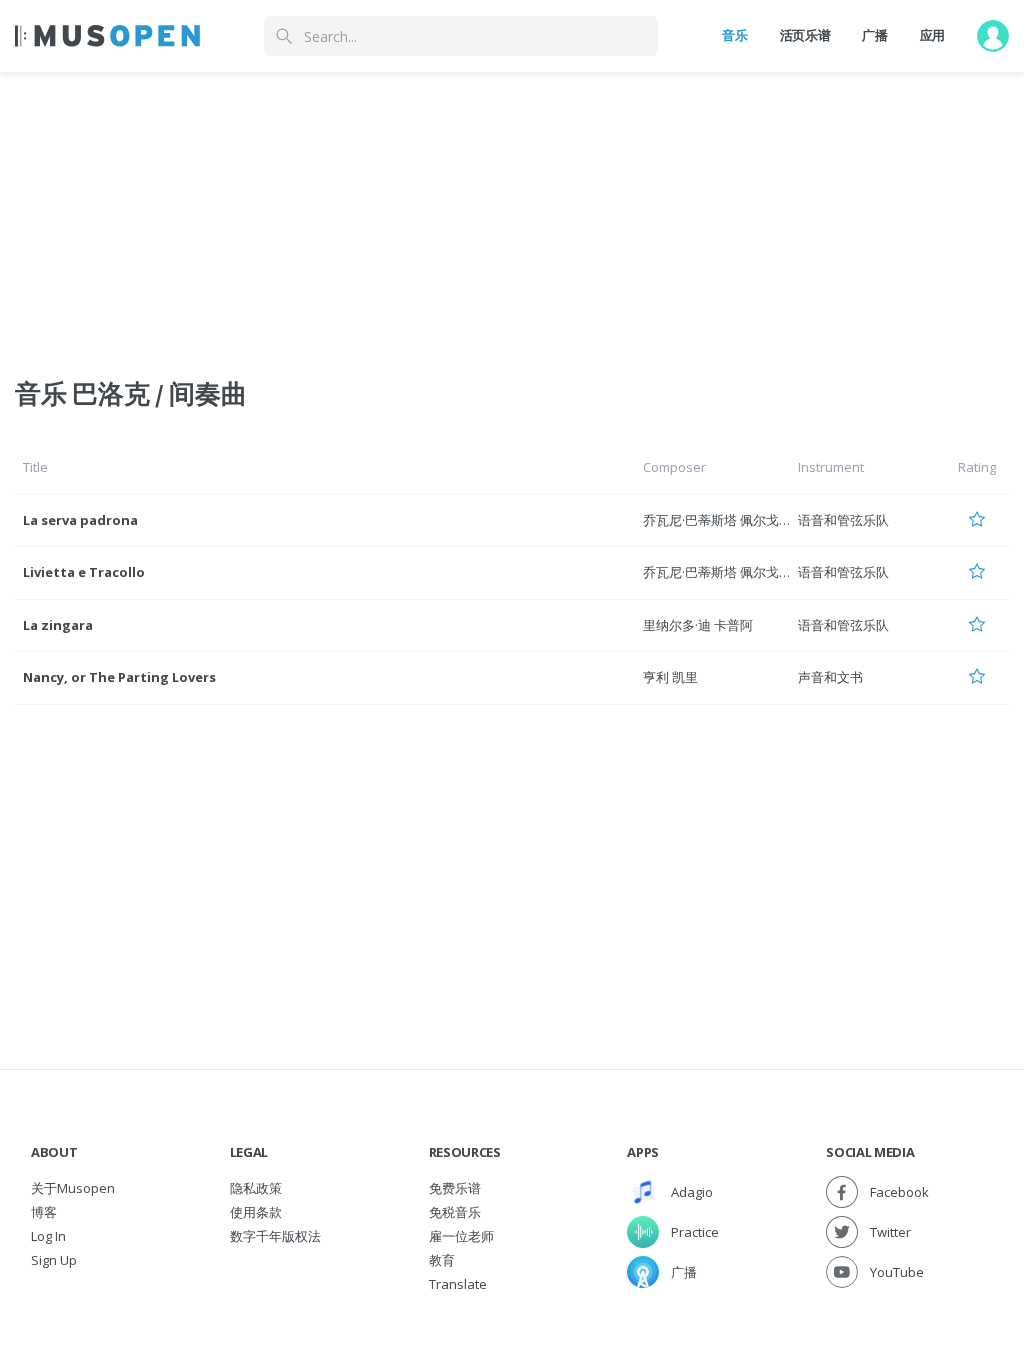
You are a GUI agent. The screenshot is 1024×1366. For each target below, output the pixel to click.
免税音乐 (455, 1212)
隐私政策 (256, 1188)
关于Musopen (73, 1188)
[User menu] (993, 36)
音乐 (734, 35)
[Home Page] (107, 36)
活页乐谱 (805, 35)
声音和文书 (830, 677)
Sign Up (54, 1260)
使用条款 (256, 1212)
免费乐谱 (455, 1188)
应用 (932, 35)
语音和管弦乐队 (843, 520)
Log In (48, 1236)
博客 (44, 1212)
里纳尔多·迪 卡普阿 (698, 625)
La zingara (58, 625)
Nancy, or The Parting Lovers (119, 677)
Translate (458, 1284)
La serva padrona (80, 520)
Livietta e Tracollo (84, 572)
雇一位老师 (461, 1236)
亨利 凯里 (670, 677)
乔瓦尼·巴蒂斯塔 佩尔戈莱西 (724, 520)
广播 (874, 35)
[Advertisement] (512, 213)
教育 (442, 1260)
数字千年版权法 (275, 1236)
